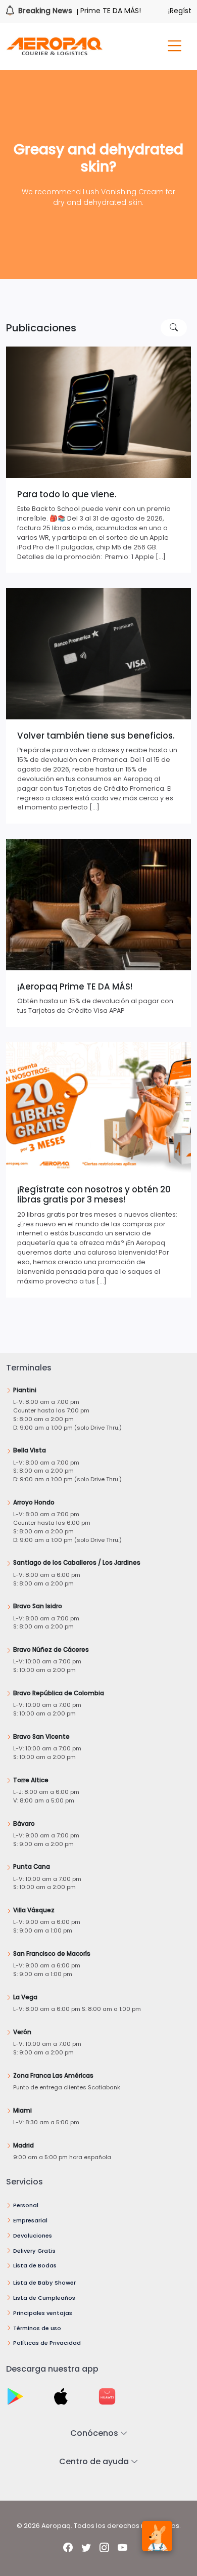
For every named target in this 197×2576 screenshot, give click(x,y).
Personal (26, 2205)
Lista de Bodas (35, 2265)
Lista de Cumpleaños (44, 2298)
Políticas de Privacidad (47, 2343)
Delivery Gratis (34, 2251)
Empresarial (30, 2220)
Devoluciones (33, 2236)
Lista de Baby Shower (44, 2283)
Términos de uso (37, 2328)
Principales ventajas (43, 2313)
